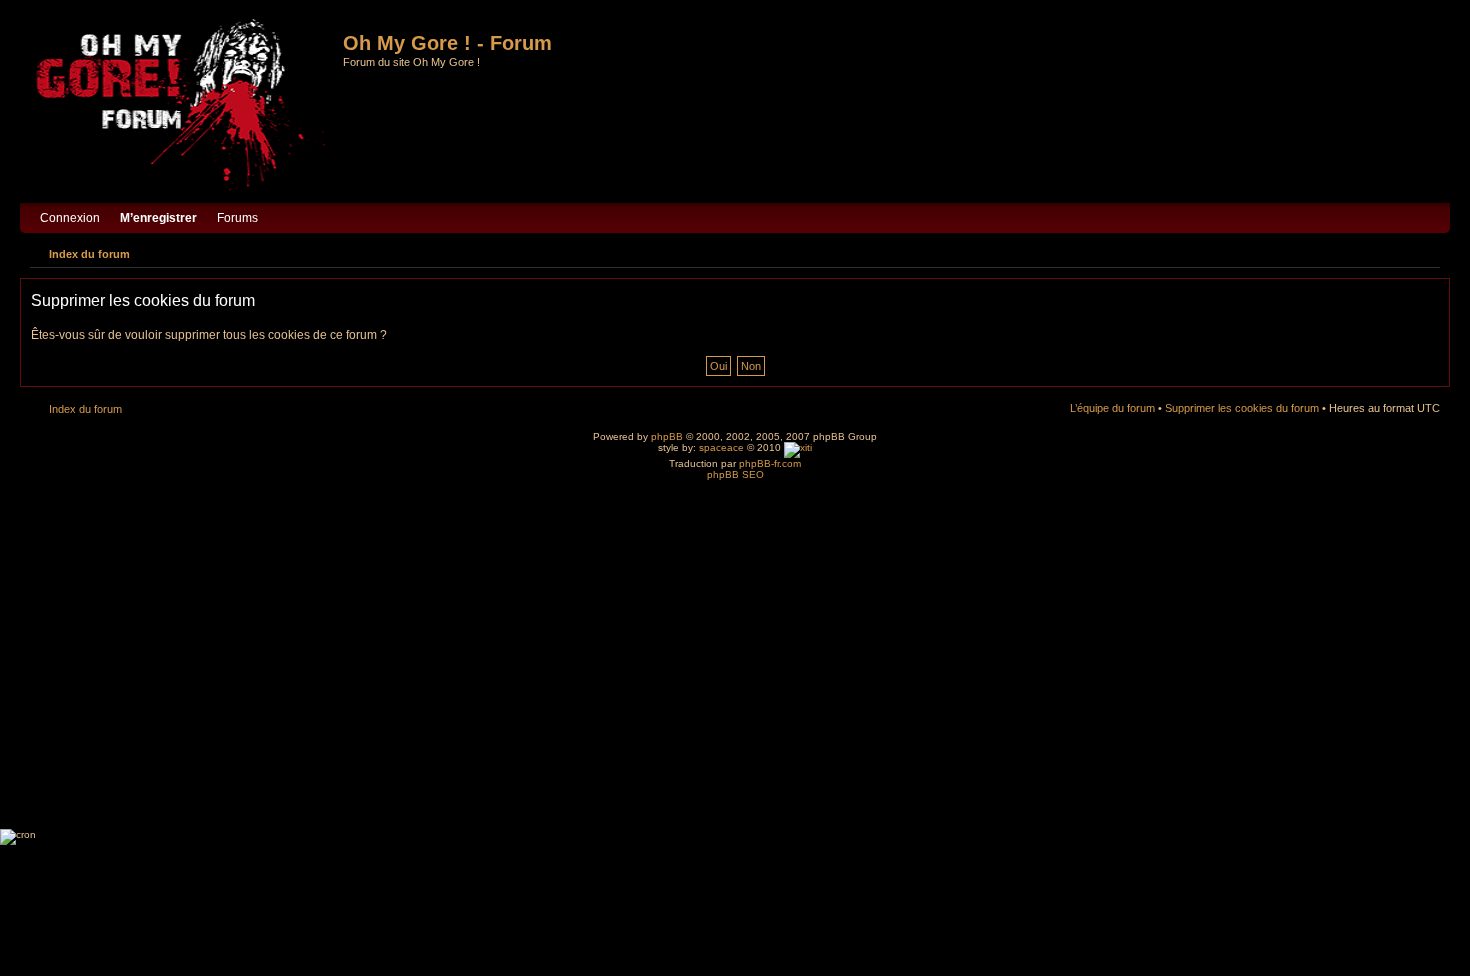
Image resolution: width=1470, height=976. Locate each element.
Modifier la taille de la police (1425, 250)
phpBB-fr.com (770, 463)
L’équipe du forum (1112, 408)
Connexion (70, 218)
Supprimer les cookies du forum (1242, 408)
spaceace (721, 447)
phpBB (667, 436)
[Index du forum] (184, 107)
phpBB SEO (735, 474)
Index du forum (89, 254)
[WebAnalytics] (798, 447)
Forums (237, 218)
